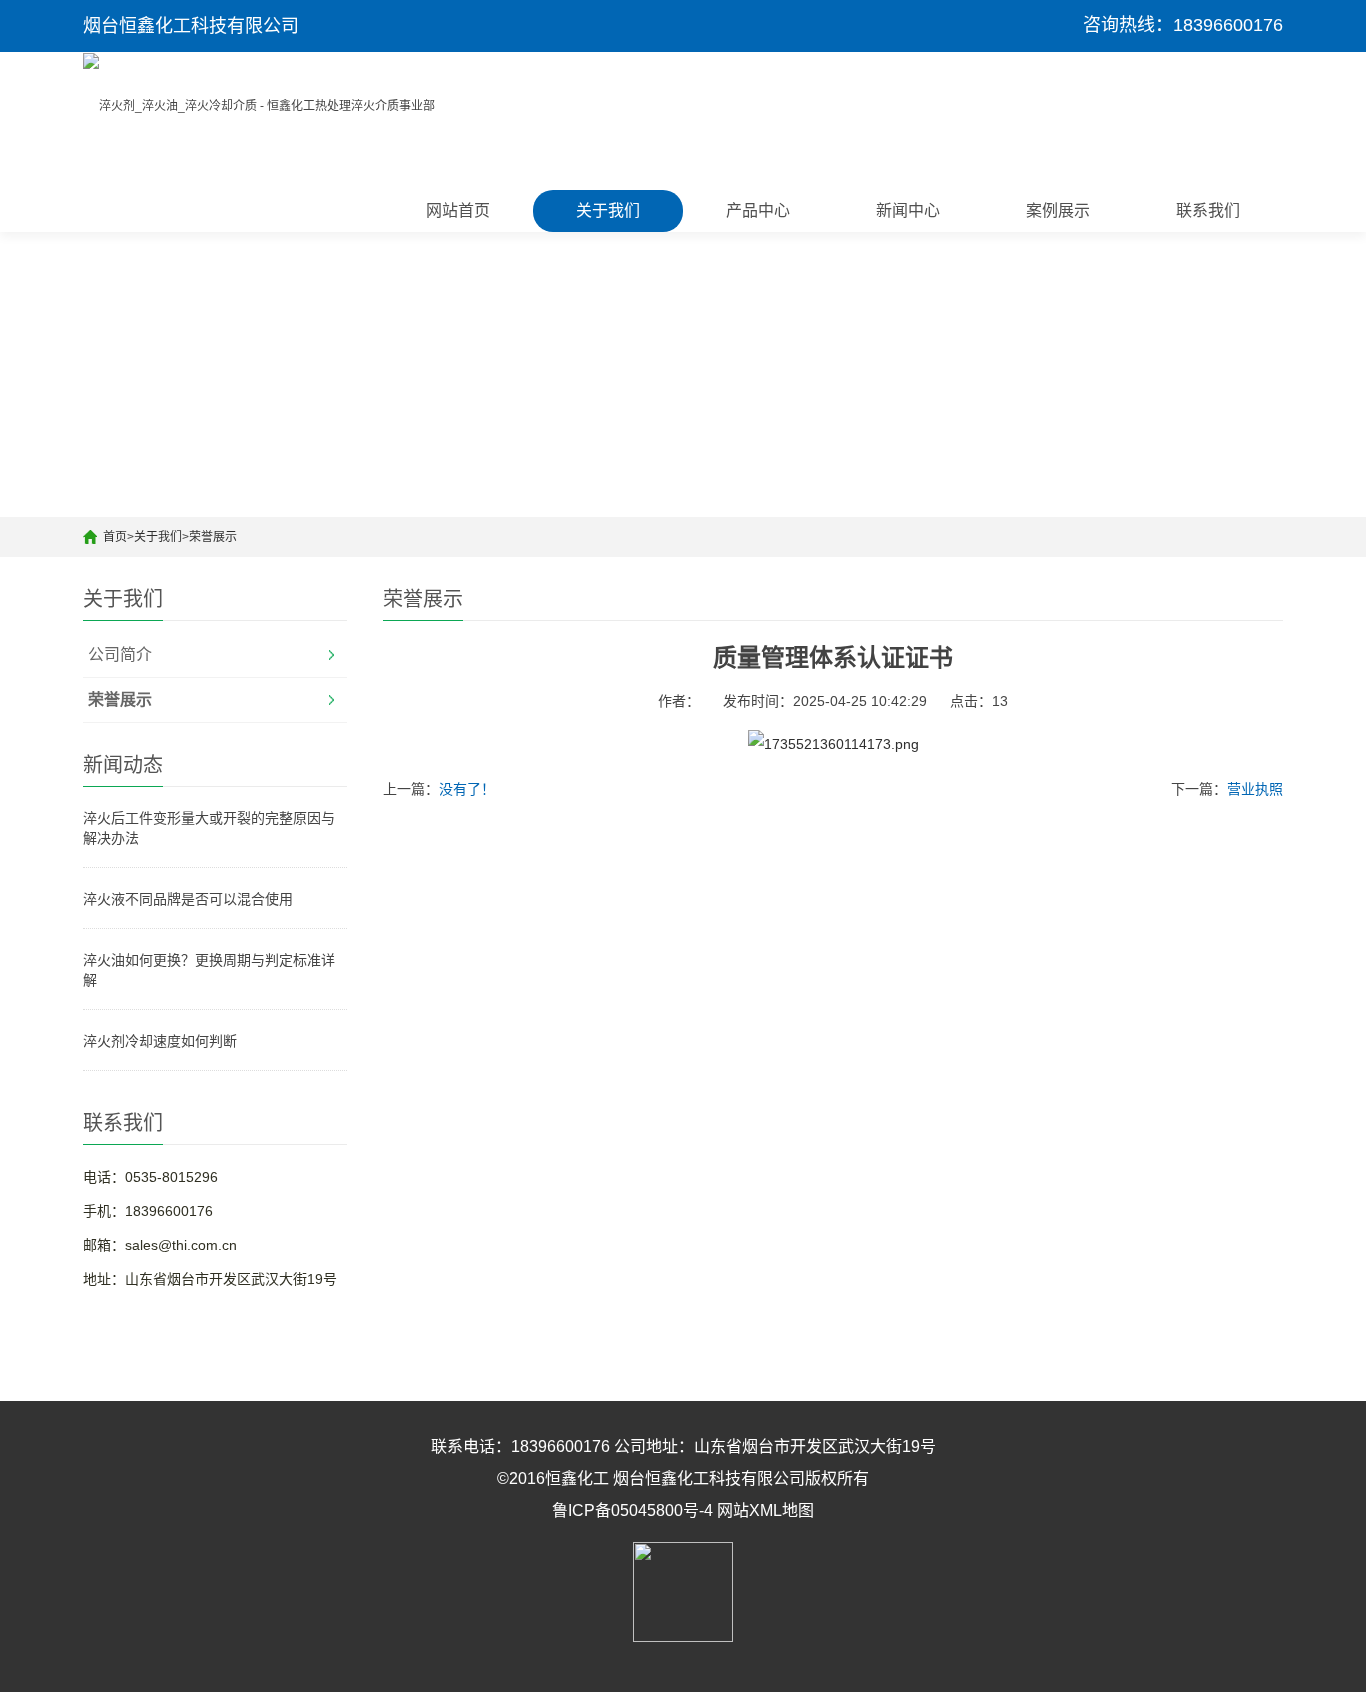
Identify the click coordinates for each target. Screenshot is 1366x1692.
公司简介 (120, 654)
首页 (115, 537)
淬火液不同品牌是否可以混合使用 (188, 899)
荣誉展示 (213, 537)
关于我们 (608, 210)
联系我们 (1208, 210)
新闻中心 (908, 210)
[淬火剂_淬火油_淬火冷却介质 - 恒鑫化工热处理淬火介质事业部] (259, 105)
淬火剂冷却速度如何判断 (160, 1041)
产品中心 (758, 210)
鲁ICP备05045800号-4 (632, 1510)
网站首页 (458, 210)
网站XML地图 (765, 1510)
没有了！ (467, 789)
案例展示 (1058, 210)
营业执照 (1255, 789)
